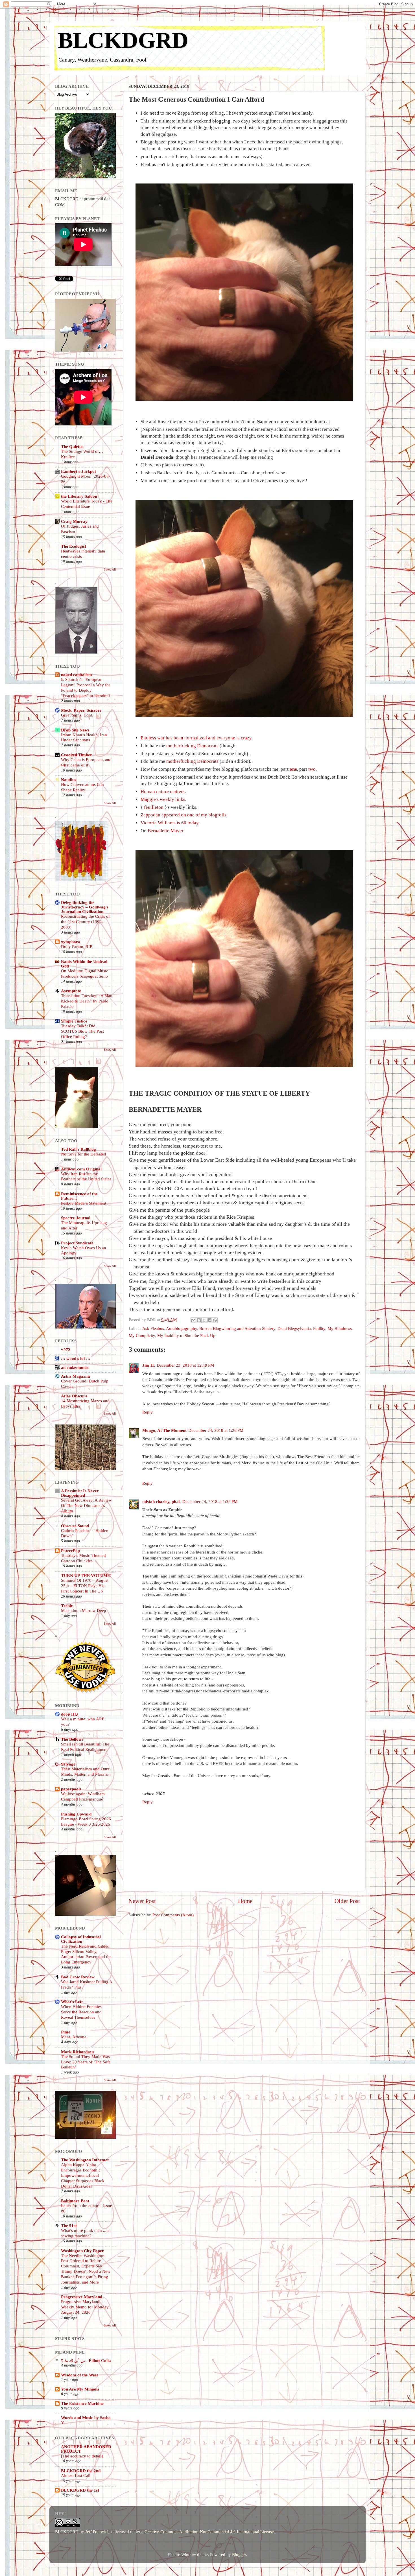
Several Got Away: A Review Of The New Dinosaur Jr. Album (86, 1506)
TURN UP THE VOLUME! (86, 1575)
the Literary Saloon (79, 496)
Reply (148, 1412)
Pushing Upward (76, 1814)
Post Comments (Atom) (173, 1915)
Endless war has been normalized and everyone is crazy (196, 738)
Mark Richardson (77, 2052)
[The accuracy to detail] (82, 2456)
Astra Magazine (76, 1376)
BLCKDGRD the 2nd (81, 2471)
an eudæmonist (75, 1367)
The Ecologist (74, 546)
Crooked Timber (77, 755)
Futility (319, 1328)
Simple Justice (74, 1021)
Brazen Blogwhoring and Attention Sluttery (237, 1328)
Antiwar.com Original (81, 1169)
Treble (67, 1606)
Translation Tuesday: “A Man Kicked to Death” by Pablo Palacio (87, 1001)
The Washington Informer (85, 2160)
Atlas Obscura (74, 1396)
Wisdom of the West (79, 2375)
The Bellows (72, 1739)
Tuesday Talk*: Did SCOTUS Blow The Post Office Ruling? (82, 1031)
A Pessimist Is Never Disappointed (80, 1493)
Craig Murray (74, 521)
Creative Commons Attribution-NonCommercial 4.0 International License (209, 2532)
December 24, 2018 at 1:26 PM (216, 1430)
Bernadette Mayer (165, 831)
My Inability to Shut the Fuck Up (186, 1335)
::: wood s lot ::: (76, 1358)
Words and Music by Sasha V (86, 2420)
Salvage (68, 1764)
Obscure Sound (75, 1526)
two (312, 769)
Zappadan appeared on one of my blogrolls (184, 815)
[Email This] (193, 1320)
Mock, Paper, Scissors (81, 710)
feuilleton (154, 807)
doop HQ (69, 1714)
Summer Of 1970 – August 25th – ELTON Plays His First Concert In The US (85, 1586)
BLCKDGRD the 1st (80, 2490)
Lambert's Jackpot (78, 471)
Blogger (239, 2554)
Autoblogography (182, 1328)
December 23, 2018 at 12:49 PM (185, 1365)
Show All (110, 569)
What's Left (72, 2002)
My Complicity (142, 1335)
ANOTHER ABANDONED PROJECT (86, 2449)
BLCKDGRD (123, 40)
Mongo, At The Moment (164, 1430)
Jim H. (149, 1365)
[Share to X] (204, 1320)
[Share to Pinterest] (215, 1320)
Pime (66, 2032)
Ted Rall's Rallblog (78, 1149)
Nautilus (69, 780)
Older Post (347, 1901)
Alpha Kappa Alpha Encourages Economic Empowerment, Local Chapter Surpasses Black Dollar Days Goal (83, 2175)
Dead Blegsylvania (294, 1328)
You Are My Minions (80, 2389)
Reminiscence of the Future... (79, 1196)
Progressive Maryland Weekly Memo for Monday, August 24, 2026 (85, 2307)
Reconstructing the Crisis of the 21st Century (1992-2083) (85, 922)
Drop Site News (75, 730)
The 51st (69, 2226)
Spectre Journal (76, 1218)
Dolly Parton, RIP (77, 947)
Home (245, 1901)
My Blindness (340, 1328)
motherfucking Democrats (192, 746)
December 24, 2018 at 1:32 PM (210, 1501)
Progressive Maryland (82, 2297)
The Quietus (72, 446)
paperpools (71, 1789)
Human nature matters (163, 791)
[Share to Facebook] (209, 1320)
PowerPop (70, 1551)
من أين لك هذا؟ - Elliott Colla (86, 2360)
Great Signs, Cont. (77, 715)
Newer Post (142, 1901)
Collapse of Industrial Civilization (81, 1939)
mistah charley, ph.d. (161, 1501)
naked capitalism (77, 675)
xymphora (71, 942)
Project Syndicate (77, 1243)
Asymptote (71, 991)
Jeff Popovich (97, 2532)
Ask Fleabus (153, 1328)
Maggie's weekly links (163, 799)
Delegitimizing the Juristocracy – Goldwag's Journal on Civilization (85, 907)
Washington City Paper (82, 2251)
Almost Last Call (76, 2476)
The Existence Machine (82, 2403)
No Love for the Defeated (84, 1154)
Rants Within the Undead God (84, 964)
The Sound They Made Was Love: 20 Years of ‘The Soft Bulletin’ (85, 2062)
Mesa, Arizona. (74, 2037)
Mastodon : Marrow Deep (84, 1611)
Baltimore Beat (75, 2201)
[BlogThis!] (199, 1320)
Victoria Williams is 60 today (170, 823)
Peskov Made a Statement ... (86, 1203)
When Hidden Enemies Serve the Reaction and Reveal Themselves (81, 2012)
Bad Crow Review (78, 1977)
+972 (66, 1350)
